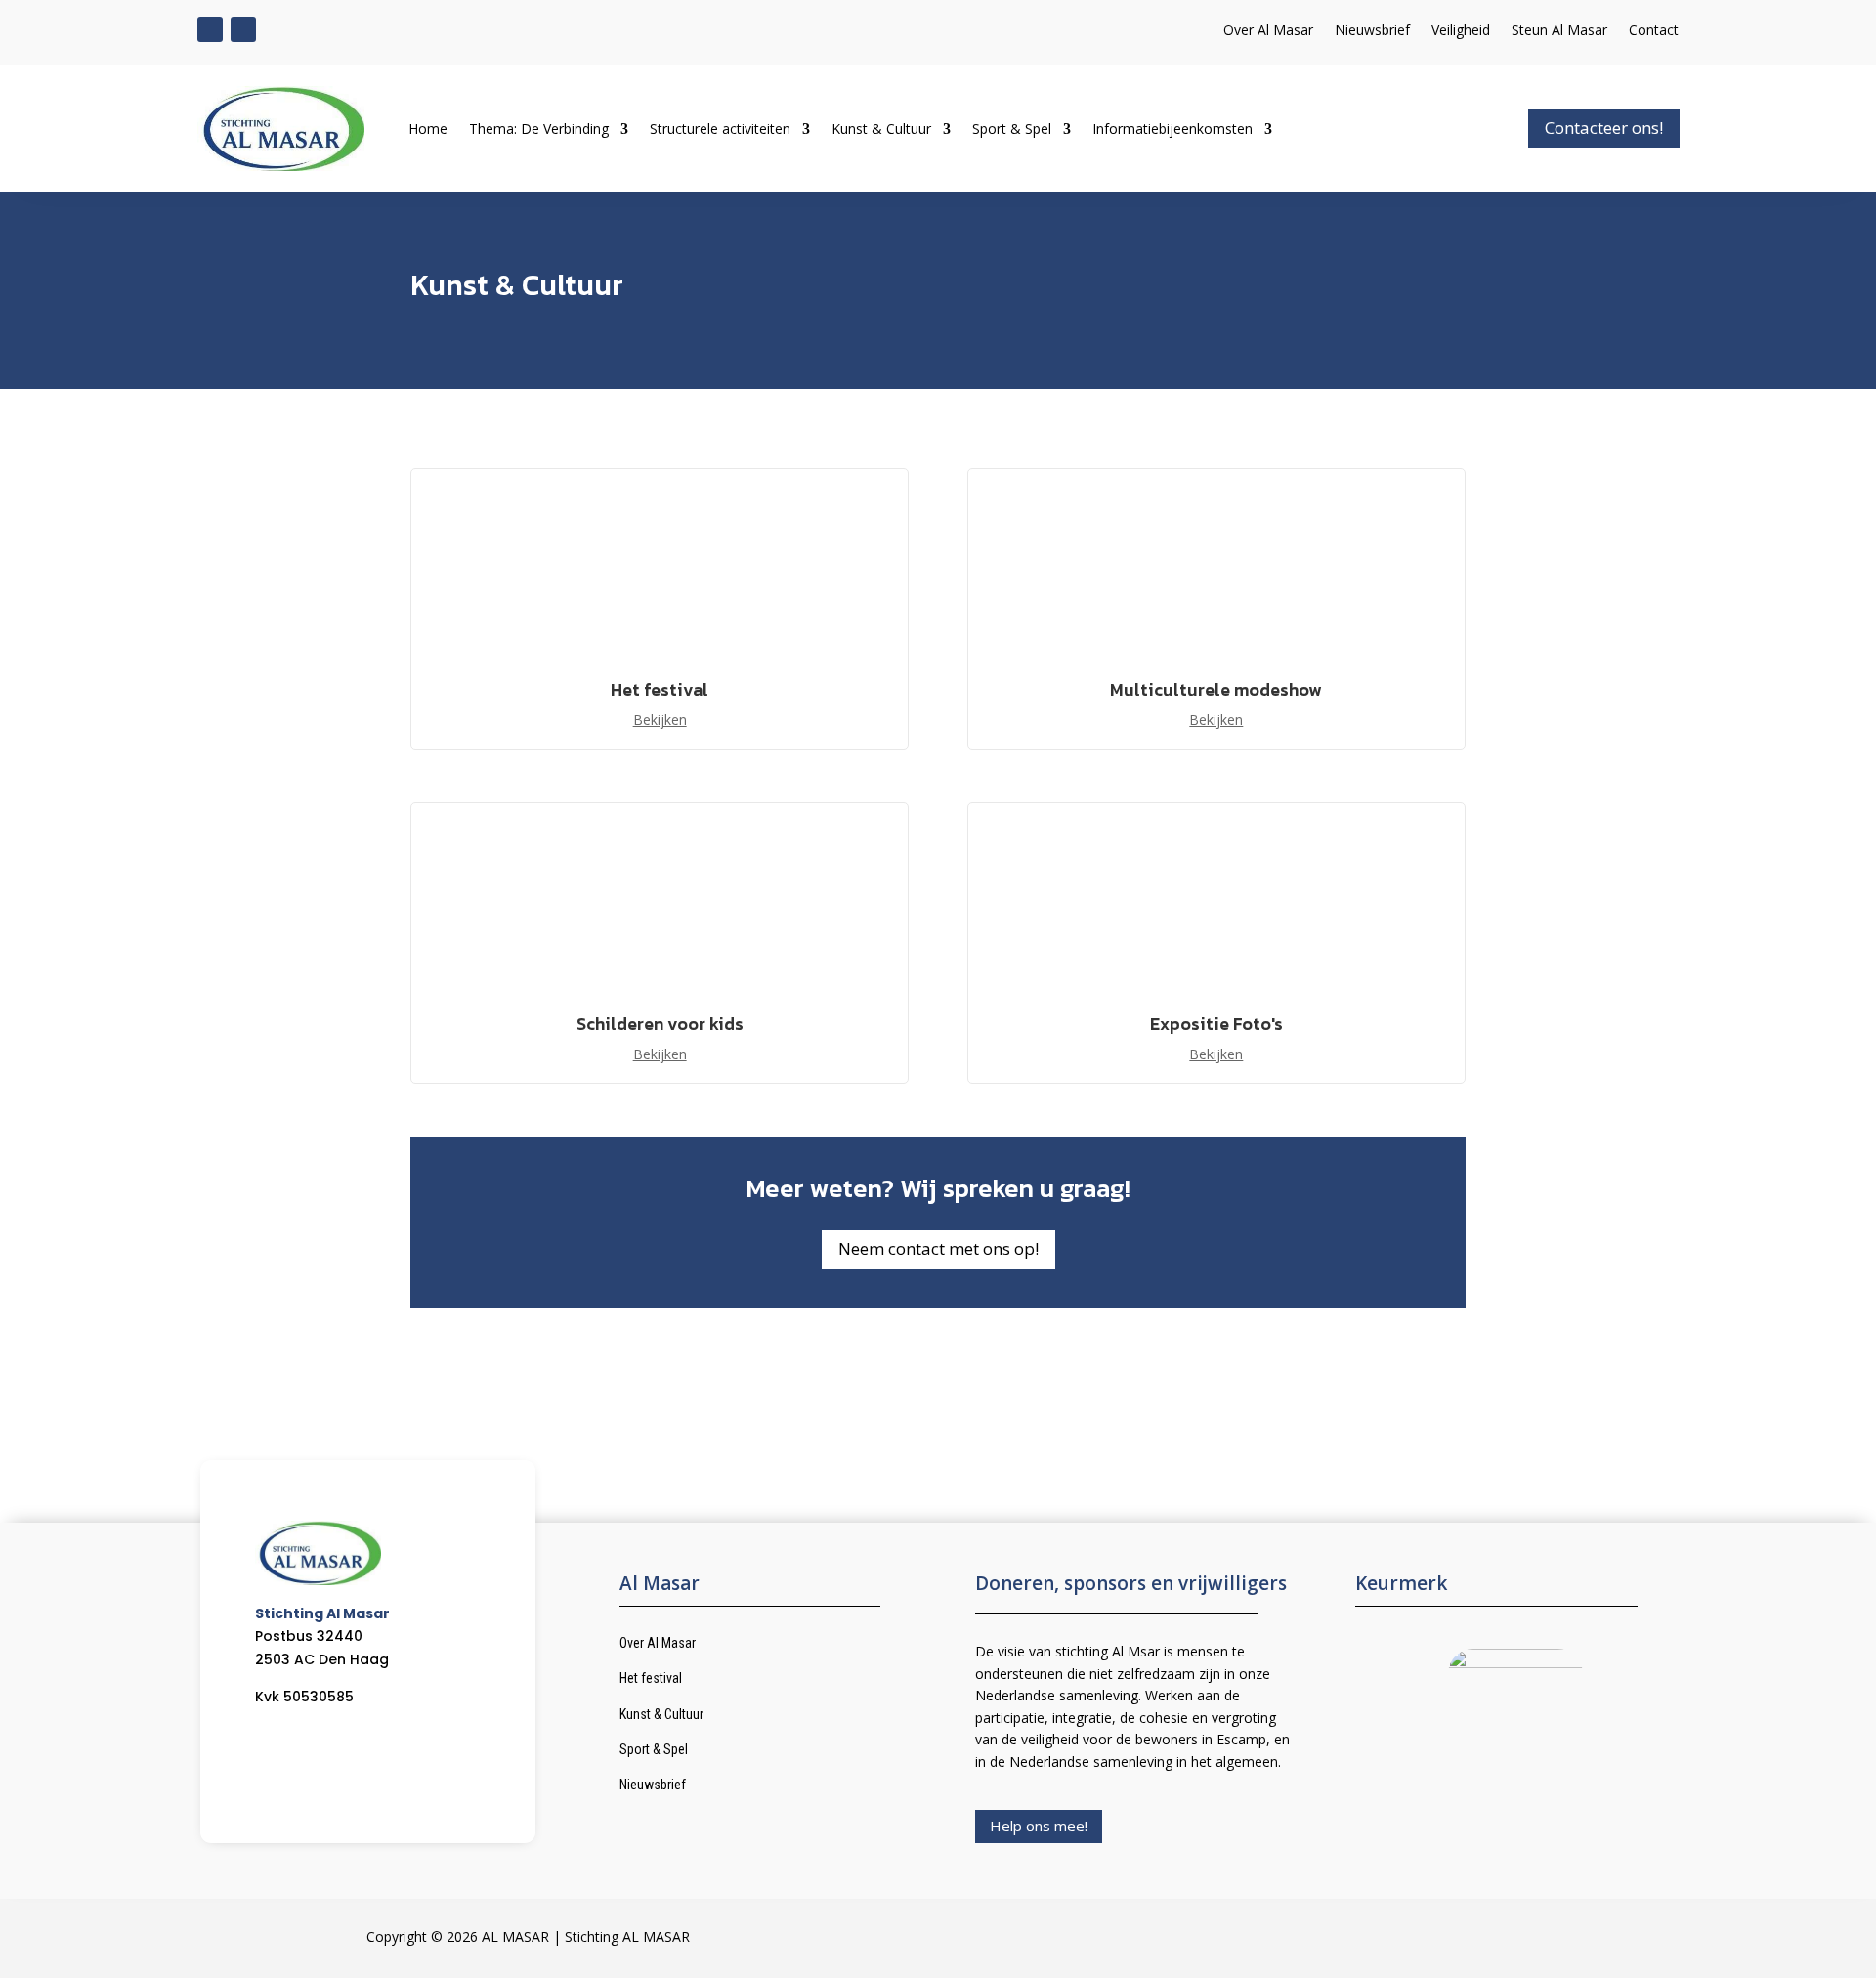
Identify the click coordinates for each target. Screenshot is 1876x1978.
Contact (1654, 31)
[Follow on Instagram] (243, 29)
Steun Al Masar (1559, 31)
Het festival (660, 689)
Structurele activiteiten (720, 129)
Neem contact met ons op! (938, 1248)
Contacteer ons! (1604, 128)
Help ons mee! (1039, 1826)
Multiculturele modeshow (1216, 689)
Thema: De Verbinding (539, 129)
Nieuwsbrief (1372, 31)
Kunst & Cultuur (881, 129)
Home (428, 129)
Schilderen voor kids (660, 1024)
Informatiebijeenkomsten (1172, 129)
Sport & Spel (1012, 129)
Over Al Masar (1268, 31)
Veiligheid (1461, 31)
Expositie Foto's (1216, 1024)
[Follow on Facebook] (210, 29)
